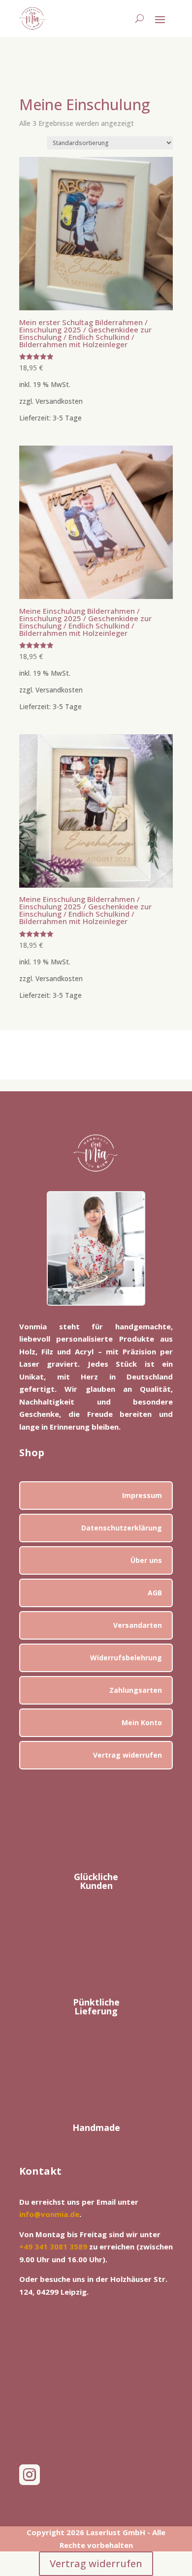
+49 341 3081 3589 (53, 2247)
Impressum (142, 1495)
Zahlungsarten (136, 1690)
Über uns (146, 1560)
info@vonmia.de (49, 2214)
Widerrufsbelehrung (126, 1658)
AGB (155, 1593)
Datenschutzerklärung (122, 1528)
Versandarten (138, 1625)
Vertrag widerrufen (128, 1755)
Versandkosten (59, 401)
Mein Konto (142, 1722)
